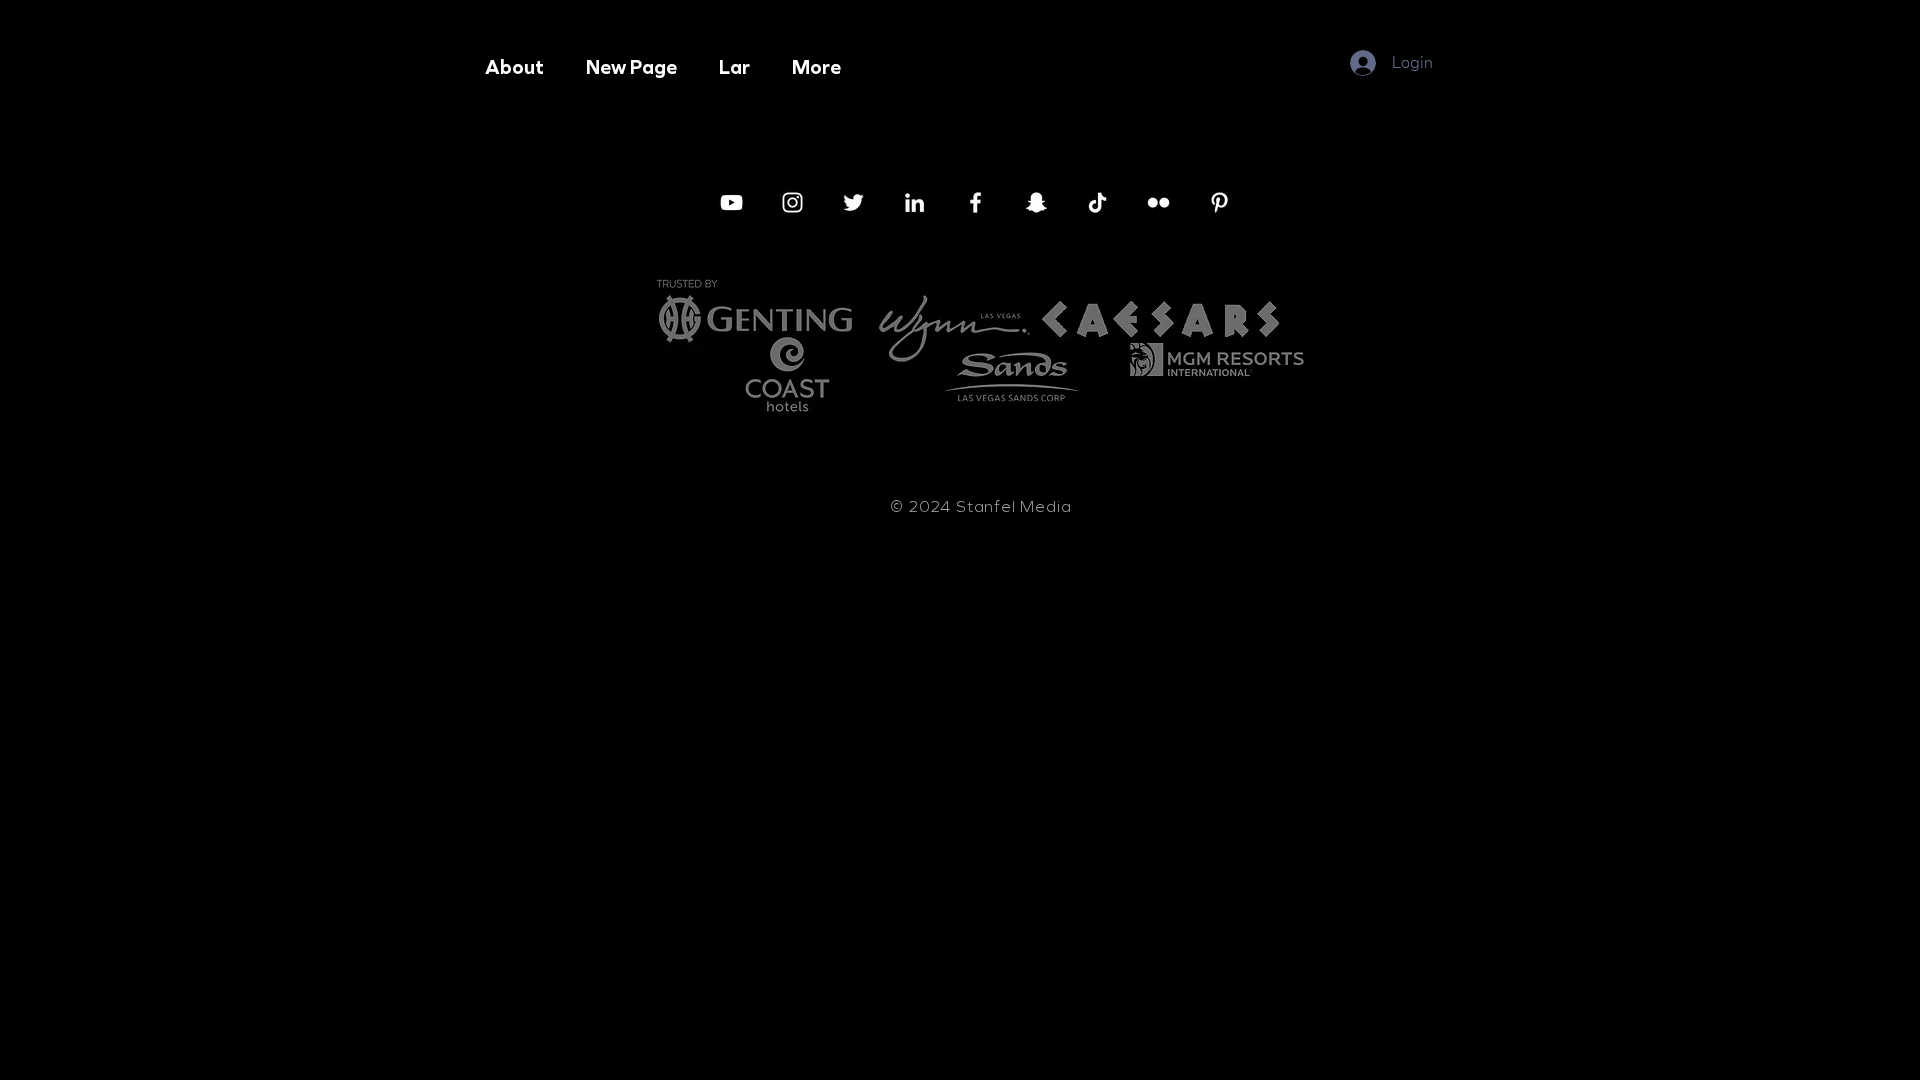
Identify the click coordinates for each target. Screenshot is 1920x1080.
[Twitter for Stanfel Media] (853, 202)
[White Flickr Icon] (1158, 202)
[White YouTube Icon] (731, 202)
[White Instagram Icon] (792, 202)
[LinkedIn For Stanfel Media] (914, 202)
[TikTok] (1097, 202)
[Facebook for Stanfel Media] (975, 202)
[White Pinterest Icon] (1219, 202)
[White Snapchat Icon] (1036, 202)
